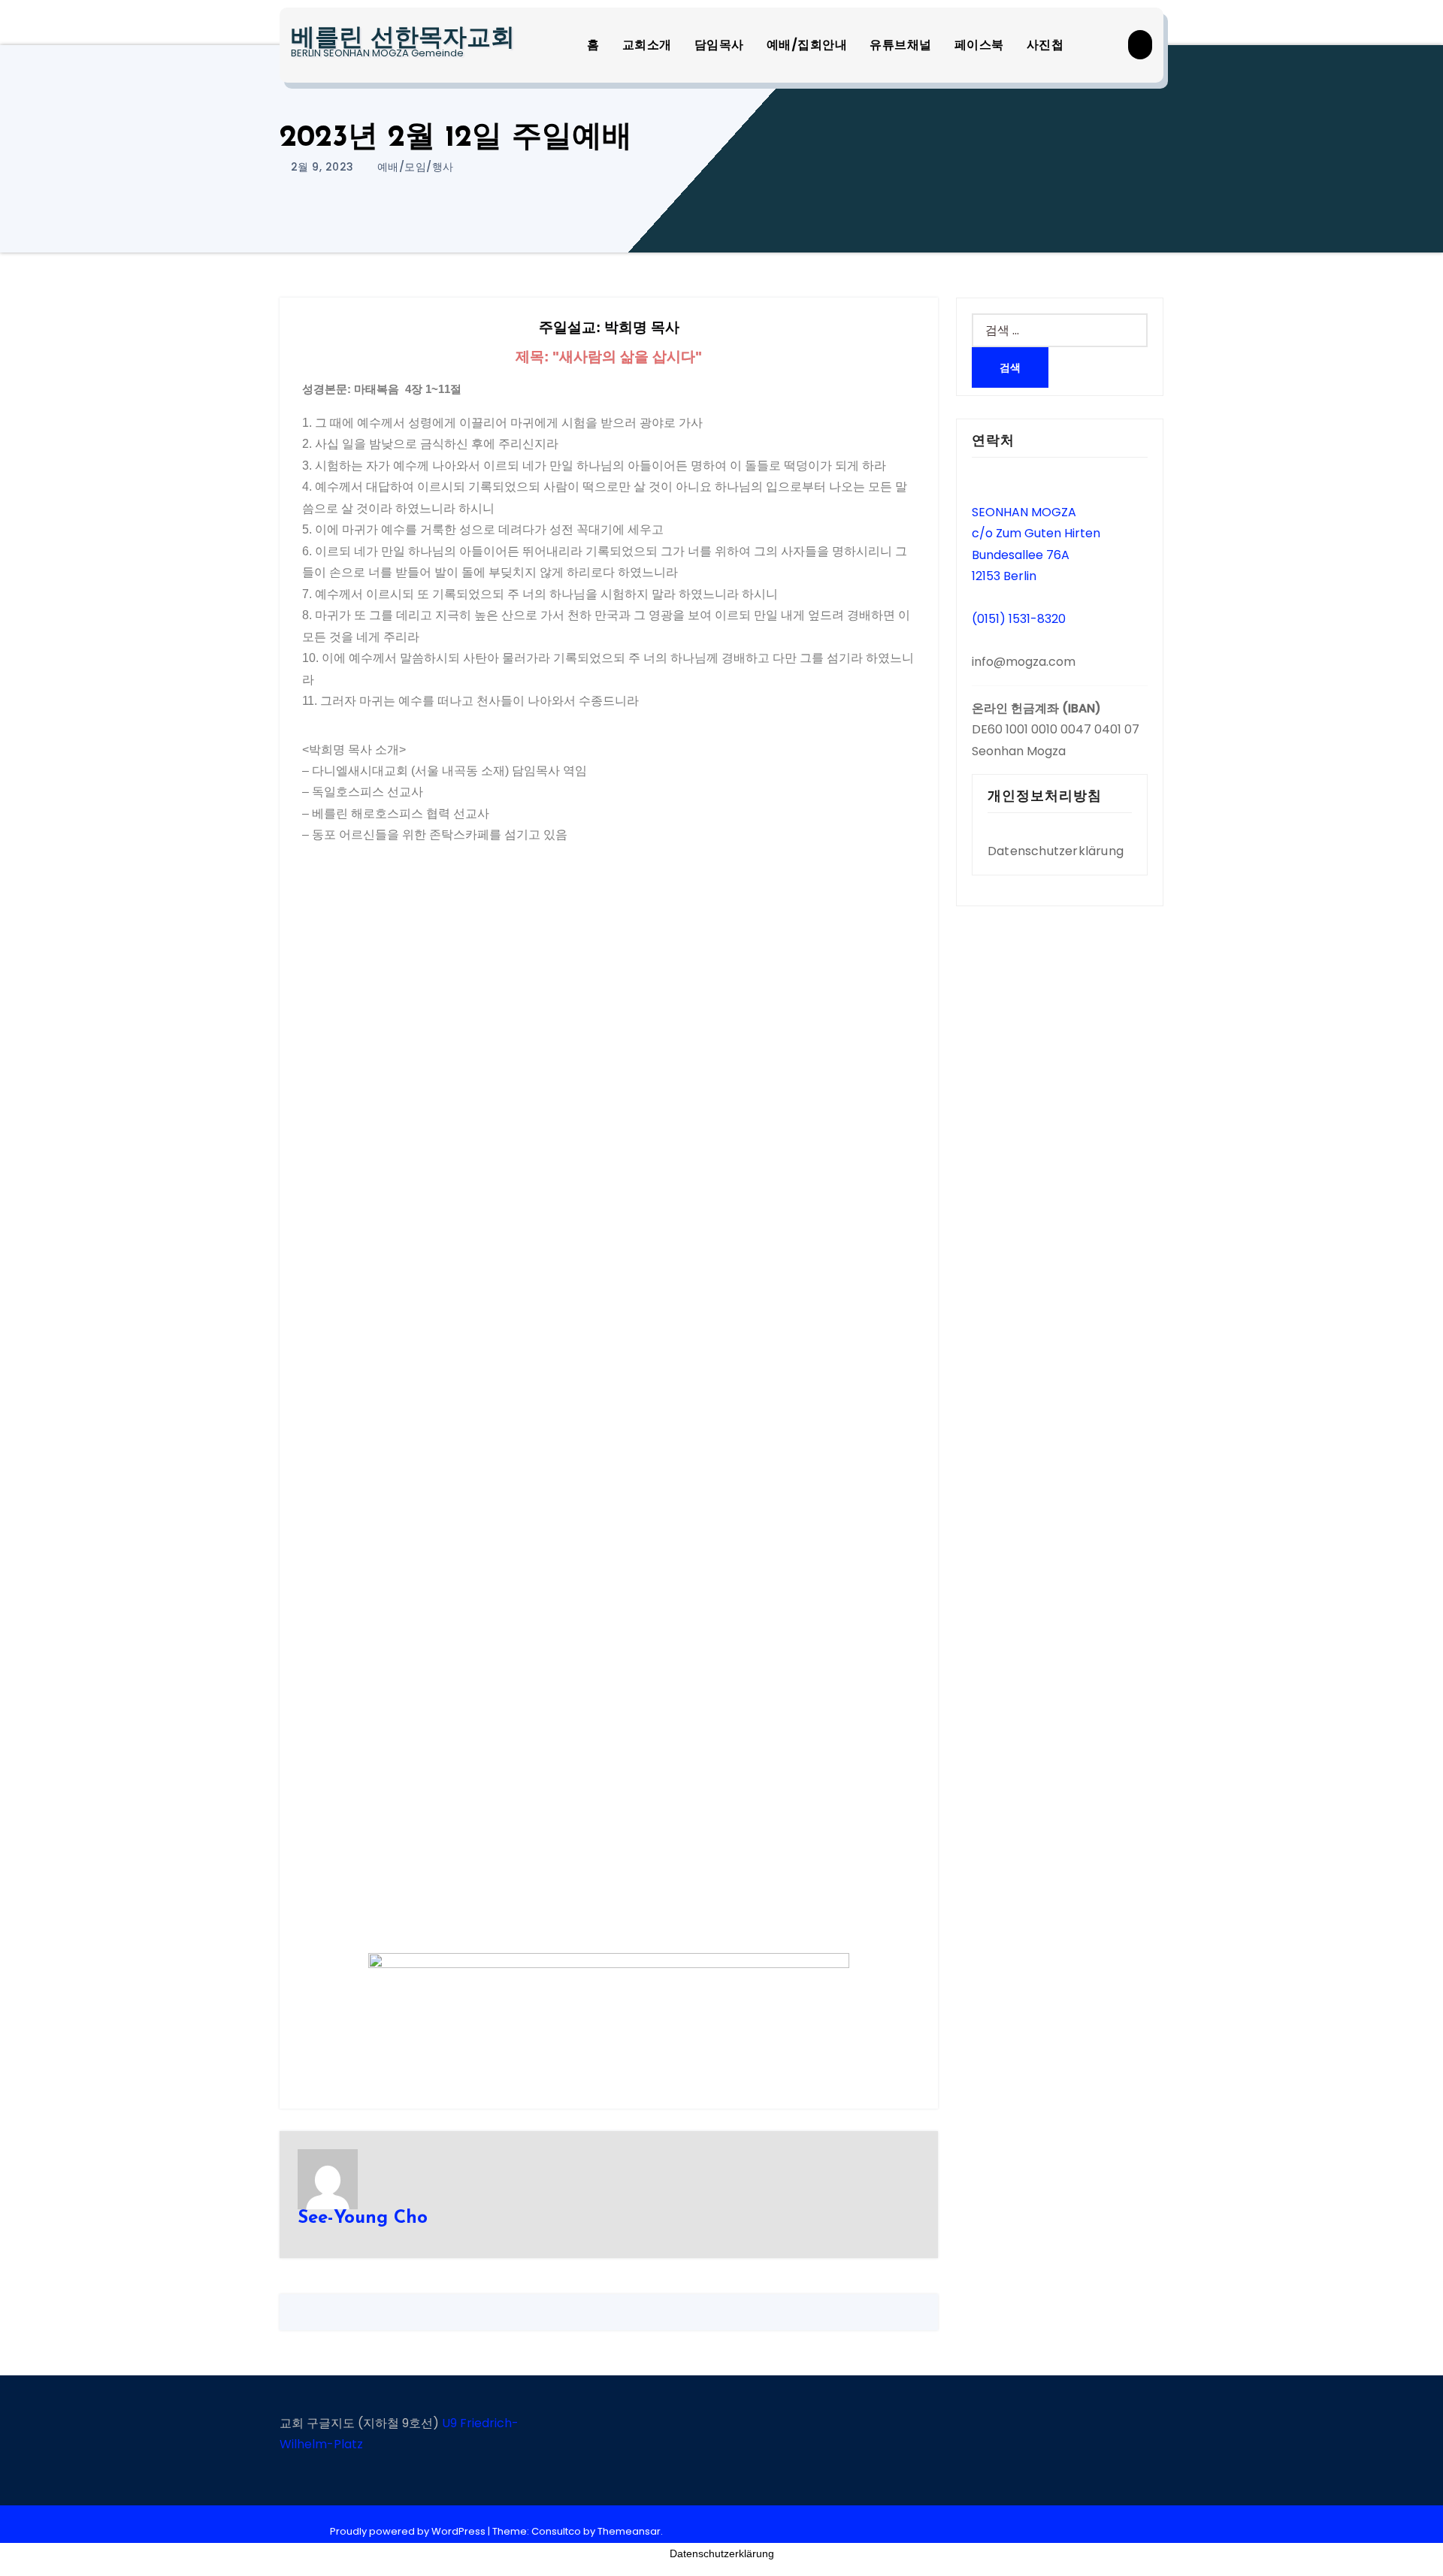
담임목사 (719, 45)
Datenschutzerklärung (1056, 851)
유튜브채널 (901, 45)
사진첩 (1045, 45)
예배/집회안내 (807, 45)
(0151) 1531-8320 (1019, 619)
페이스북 (979, 45)
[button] (1140, 45)
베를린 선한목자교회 (403, 39)
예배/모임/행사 (416, 167)
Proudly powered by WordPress (409, 2531)
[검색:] (1060, 330)
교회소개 (647, 45)
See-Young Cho (363, 2218)
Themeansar (629, 2531)
